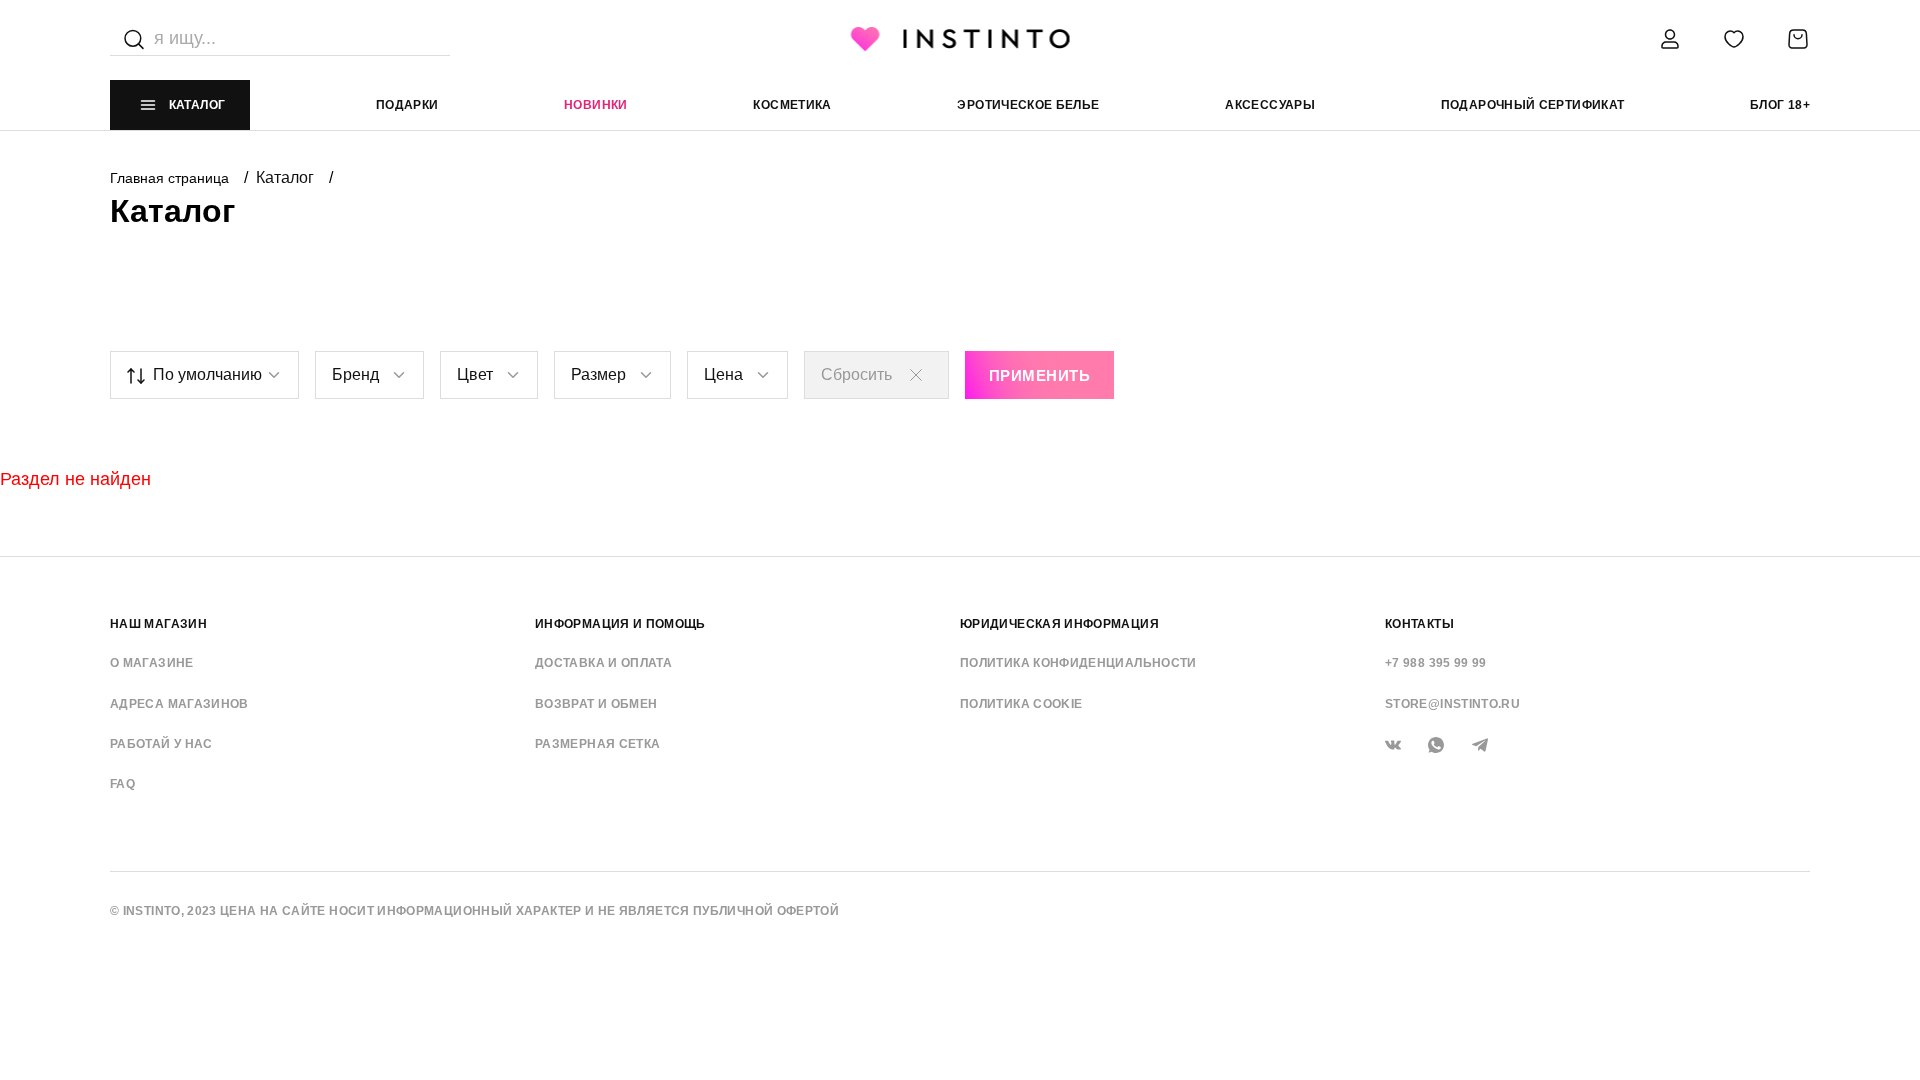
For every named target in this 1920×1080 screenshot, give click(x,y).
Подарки (407, 105)
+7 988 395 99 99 (1436, 663)
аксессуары (1270, 105)
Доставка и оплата (603, 663)
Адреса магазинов (179, 704)
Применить (1039, 375)
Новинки (596, 105)
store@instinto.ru (1452, 704)
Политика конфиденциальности (1078, 663)
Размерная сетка (597, 744)
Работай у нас (161, 744)
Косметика (792, 105)
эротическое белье (1028, 105)
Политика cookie (1021, 704)
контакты (1419, 624)
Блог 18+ (1780, 105)
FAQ (122, 784)
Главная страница (171, 178)
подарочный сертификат (1533, 105)
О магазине (152, 663)
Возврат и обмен (596, 704)
